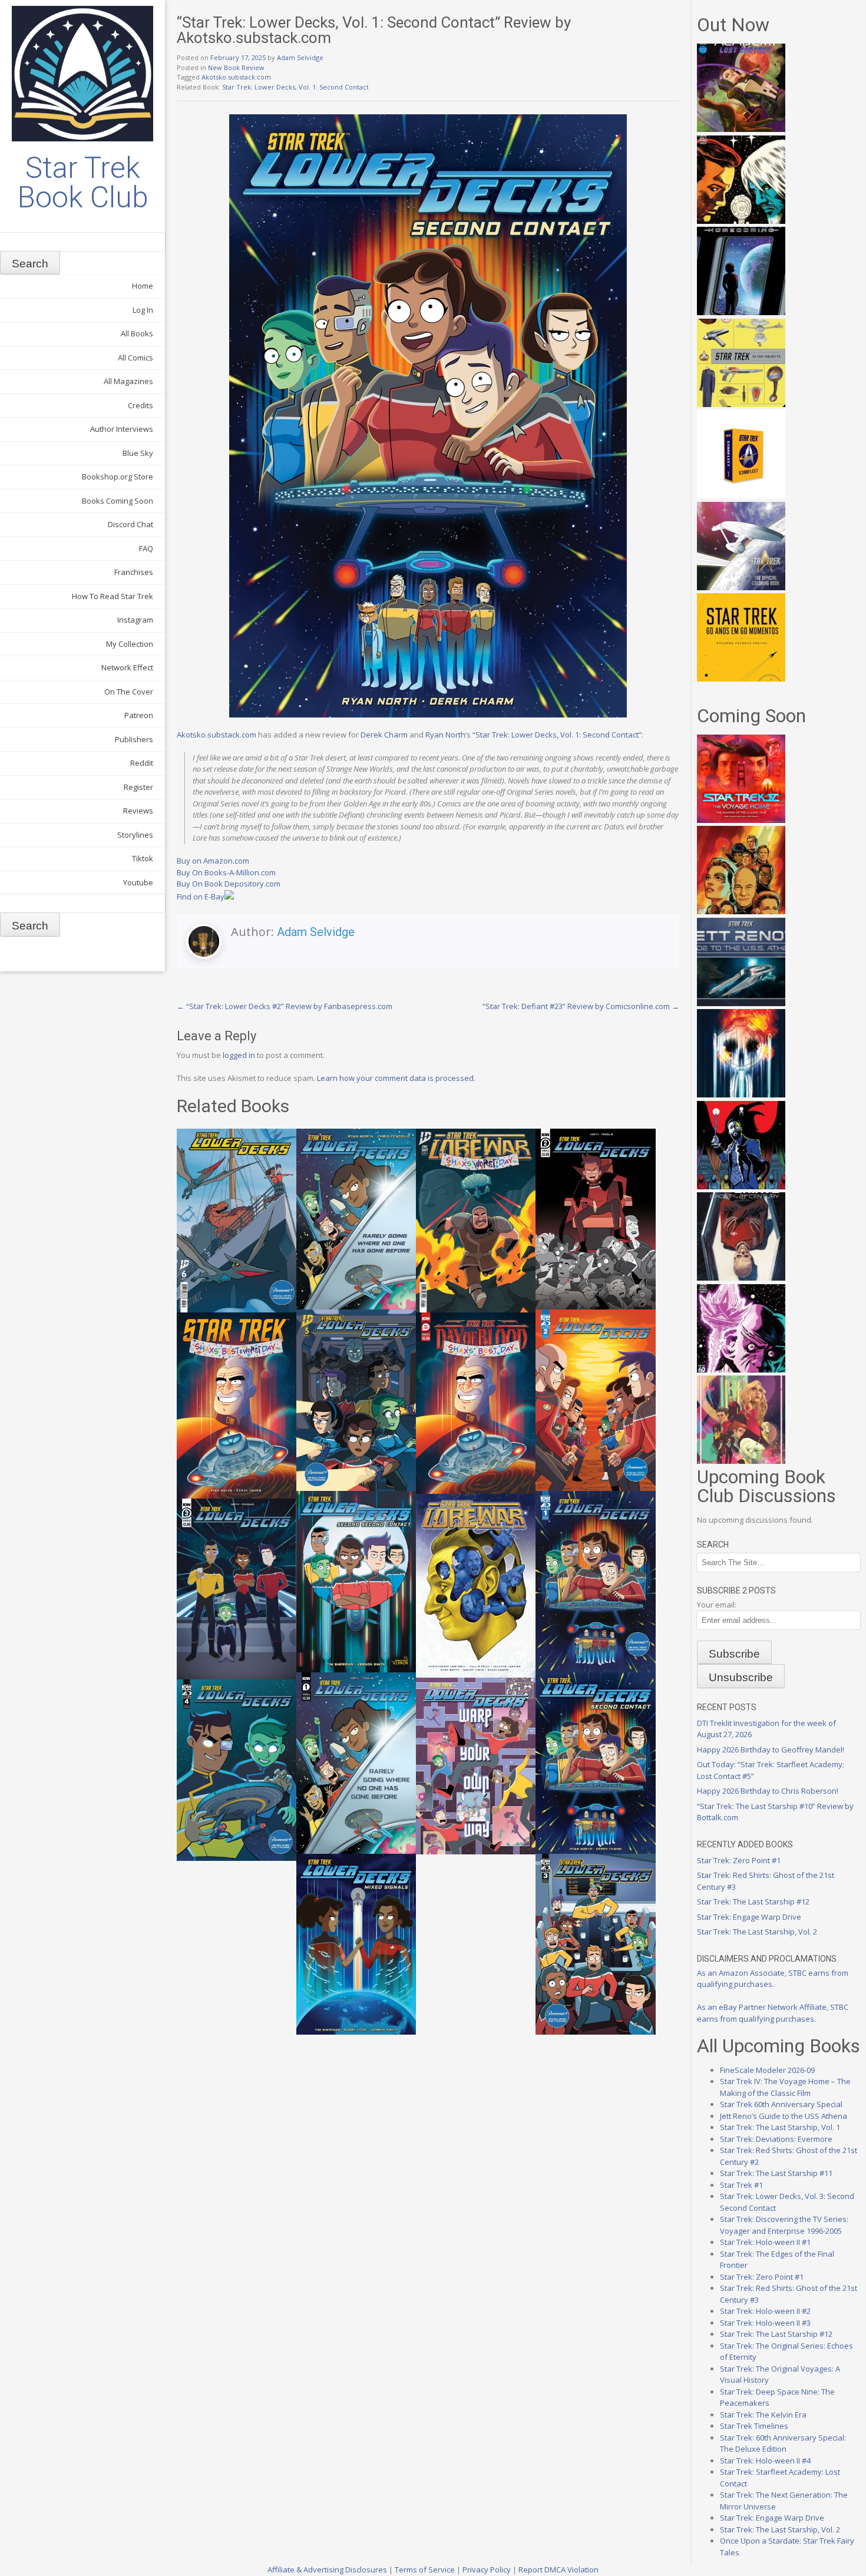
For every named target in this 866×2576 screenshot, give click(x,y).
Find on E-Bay (201, 897)
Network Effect (127, 667)
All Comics (135, 358)
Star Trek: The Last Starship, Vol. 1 (780, 2127)
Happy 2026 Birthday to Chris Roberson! (768, 1791)
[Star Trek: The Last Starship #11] (741, 1370)
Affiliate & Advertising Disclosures (327, 2570)
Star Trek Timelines (754, 2426)
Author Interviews (122, 429)
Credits (141, 405)
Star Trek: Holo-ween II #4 (765, 2461)
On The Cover (129, 692)
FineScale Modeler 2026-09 (767, 2070)
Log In (143, 310)
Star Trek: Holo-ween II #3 (765, 2323)
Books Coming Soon (118, 501)
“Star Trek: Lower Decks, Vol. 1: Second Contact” (557, 735)
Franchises (134, 572)
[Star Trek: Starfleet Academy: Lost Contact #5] (741, 129)
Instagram (135, 620)
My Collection (130, 644)
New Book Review (236, 67)
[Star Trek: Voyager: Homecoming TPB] (741, 312)
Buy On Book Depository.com (229, 884)
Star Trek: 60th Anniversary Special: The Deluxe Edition (783, 2443)
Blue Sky (138, 453)
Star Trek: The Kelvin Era (763, 2415)
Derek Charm (384, 735)
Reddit (142, 763)
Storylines (135, 835)
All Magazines (128, 381)
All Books (137, 333)
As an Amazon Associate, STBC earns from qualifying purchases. (773, 1979)
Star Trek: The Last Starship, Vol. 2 (757, 1932)
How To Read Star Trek (113, 596)
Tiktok (143, 858)
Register (138, 787)
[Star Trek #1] (741, 1461)
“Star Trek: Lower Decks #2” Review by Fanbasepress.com (285, 1006)
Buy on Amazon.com (213, 861)
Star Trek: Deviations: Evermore (776, 2139)
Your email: (717, 1605)
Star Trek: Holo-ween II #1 (765, 2242)
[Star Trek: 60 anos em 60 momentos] (741, 679)
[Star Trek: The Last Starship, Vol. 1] (741, 1094)
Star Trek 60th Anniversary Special (781, 2104)
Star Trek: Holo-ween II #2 (765, 2311)
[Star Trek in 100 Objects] (741, 404)
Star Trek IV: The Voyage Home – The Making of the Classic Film (785, 2087)
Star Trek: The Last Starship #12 (753, 1902)
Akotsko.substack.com (236, 77)
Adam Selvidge (300, 57)
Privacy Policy (487, 2570)
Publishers (134, 739)
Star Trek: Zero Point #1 (739, 1860)
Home (143, 286)
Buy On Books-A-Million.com (226, 872)
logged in (239, 1055)
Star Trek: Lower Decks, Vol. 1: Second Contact (295, 87)
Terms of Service (425, 2570)
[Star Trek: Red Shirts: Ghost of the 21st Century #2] (741, 1278)
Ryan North (445, 735)
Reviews (138, 811)
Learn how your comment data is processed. (396, 1078)
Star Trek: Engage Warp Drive (749, 1917)
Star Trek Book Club (83, 183)
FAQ (146, 548)
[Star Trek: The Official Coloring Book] (741, 587)
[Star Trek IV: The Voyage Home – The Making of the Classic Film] (741, 820)
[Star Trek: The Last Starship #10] (741, 221)
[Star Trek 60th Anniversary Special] (741, 911)
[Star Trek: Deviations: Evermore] (741, 1186)
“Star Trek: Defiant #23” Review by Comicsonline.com (581, 1006)
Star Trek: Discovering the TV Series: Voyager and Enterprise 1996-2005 (784, 2225)
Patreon (139, 715)
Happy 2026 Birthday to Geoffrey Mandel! (771, 1750)
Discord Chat (130, 524)
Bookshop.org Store (118, 477)
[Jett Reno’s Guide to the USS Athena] (741, 1003)
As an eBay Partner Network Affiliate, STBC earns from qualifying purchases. (773, 2013)
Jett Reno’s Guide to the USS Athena (784, 2116)
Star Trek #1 (741, 2185)
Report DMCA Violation (558, 2570)
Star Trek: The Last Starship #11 (776, 2173)
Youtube (138, 882)
